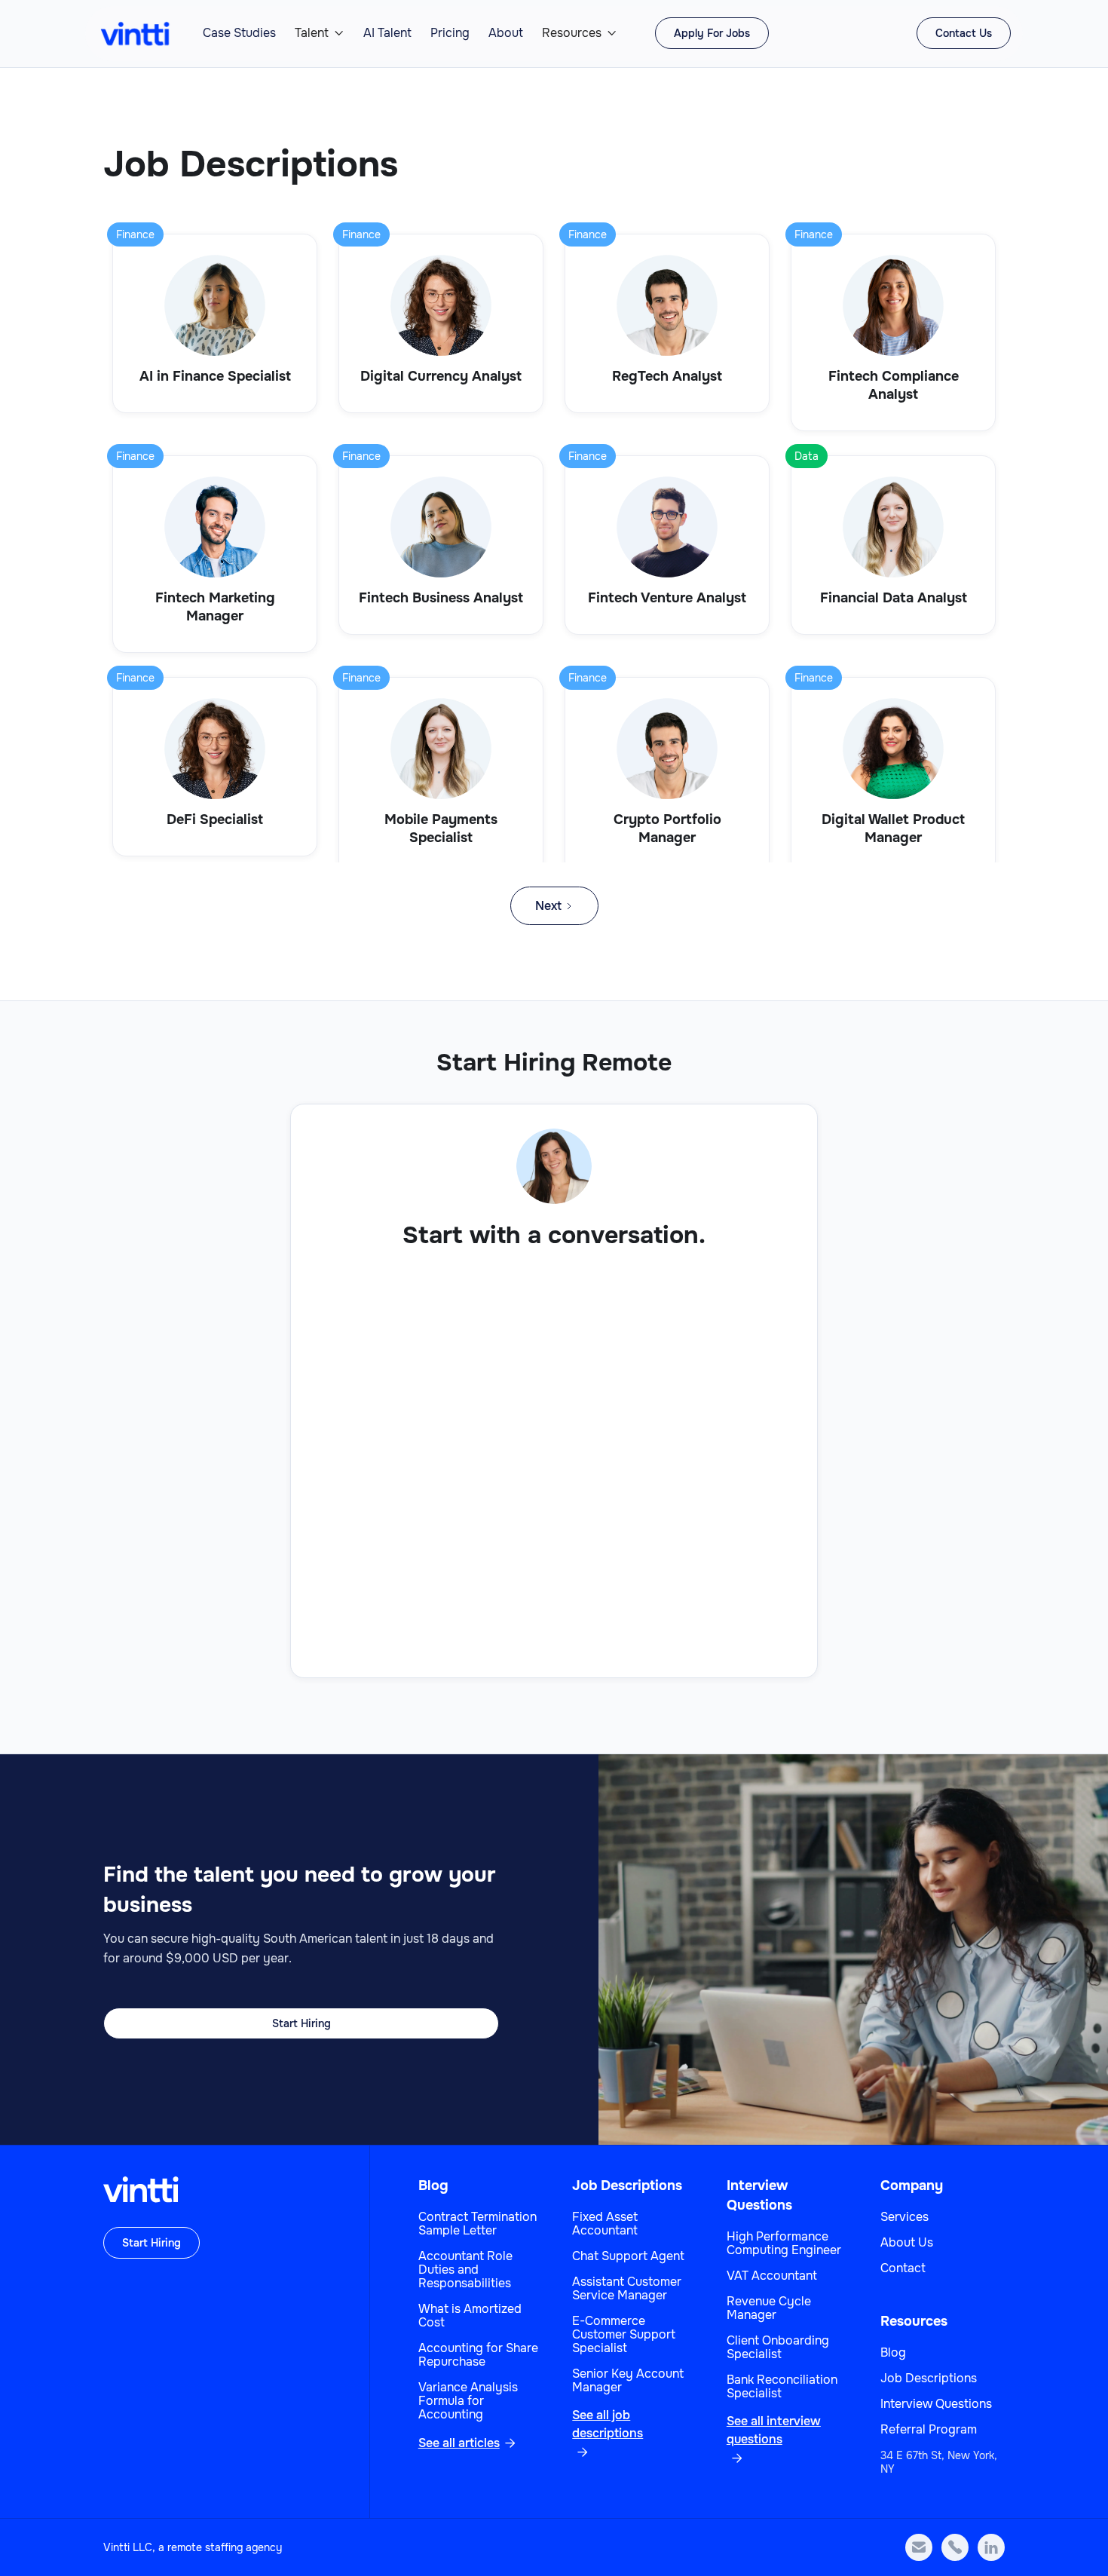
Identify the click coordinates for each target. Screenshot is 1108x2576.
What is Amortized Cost (470, 2316)
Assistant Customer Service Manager (627, 2289)
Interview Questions (936, 2404)
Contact (903, 2268)
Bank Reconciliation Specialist (782, 2387)
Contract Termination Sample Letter (477, 2224)
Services (904, 2217)
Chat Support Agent (628, 2256)
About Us (907, 2243)
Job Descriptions (627, 2185)
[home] (135, 34)
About (506, 33)
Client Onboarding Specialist (778, 2348)
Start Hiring (301, 2023)
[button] (320, 33)
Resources (572, 33)
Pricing (450, 33)
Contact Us (964, 33)
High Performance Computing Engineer (784, 2244)
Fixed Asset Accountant (605, 2224)
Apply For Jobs (712, 33)
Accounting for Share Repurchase (478, 2355)
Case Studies (239, 33)
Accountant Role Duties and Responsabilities (465, 2270)
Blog (433, 2185)
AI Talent (387, 33)
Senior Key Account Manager (628, 2381)
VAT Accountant (772, 2276)
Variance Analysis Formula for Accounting (468, 2401)
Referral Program (929, 2430)
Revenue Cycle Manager (769, 2308)
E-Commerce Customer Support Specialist (624, 2335)
